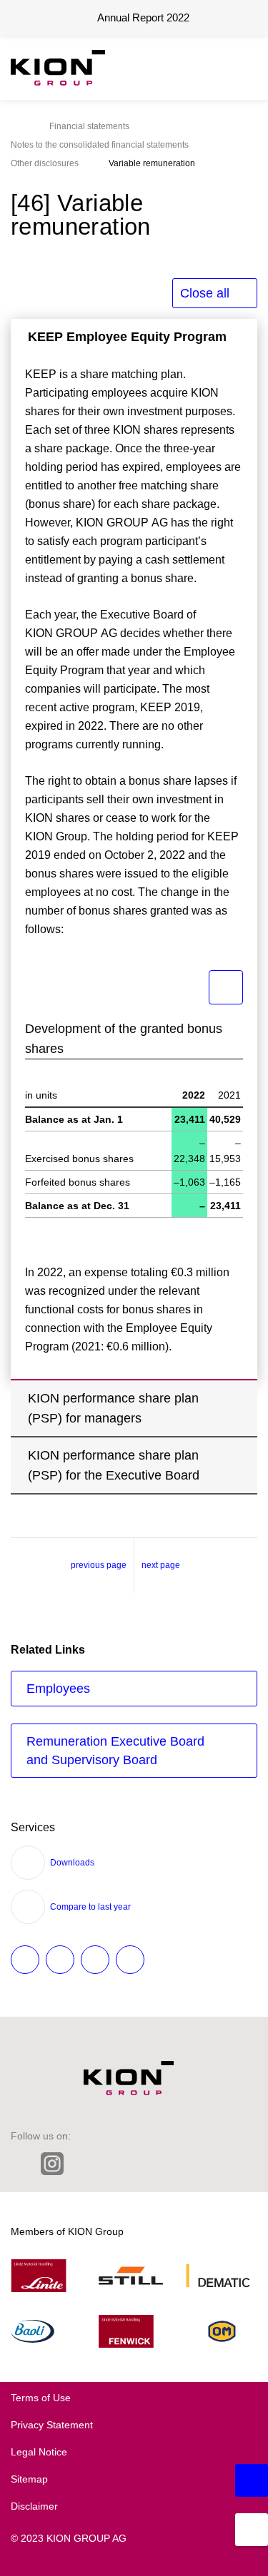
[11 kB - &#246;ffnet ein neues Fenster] (226, 987)
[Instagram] (52, 2165)
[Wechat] (145, 2164)
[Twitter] (85, 2164)
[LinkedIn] (20, 2164)
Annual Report (143, 17)
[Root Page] (15, 126)
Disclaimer (34, 2506)
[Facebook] (115, 2164)
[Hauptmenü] (243, 68)
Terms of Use (41, 2398)
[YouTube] (205, 2164)
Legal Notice (39, 2452)
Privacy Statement (52, 2425)
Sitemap (29, 2479)
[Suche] (207, 68)
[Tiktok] (175, 2164)
